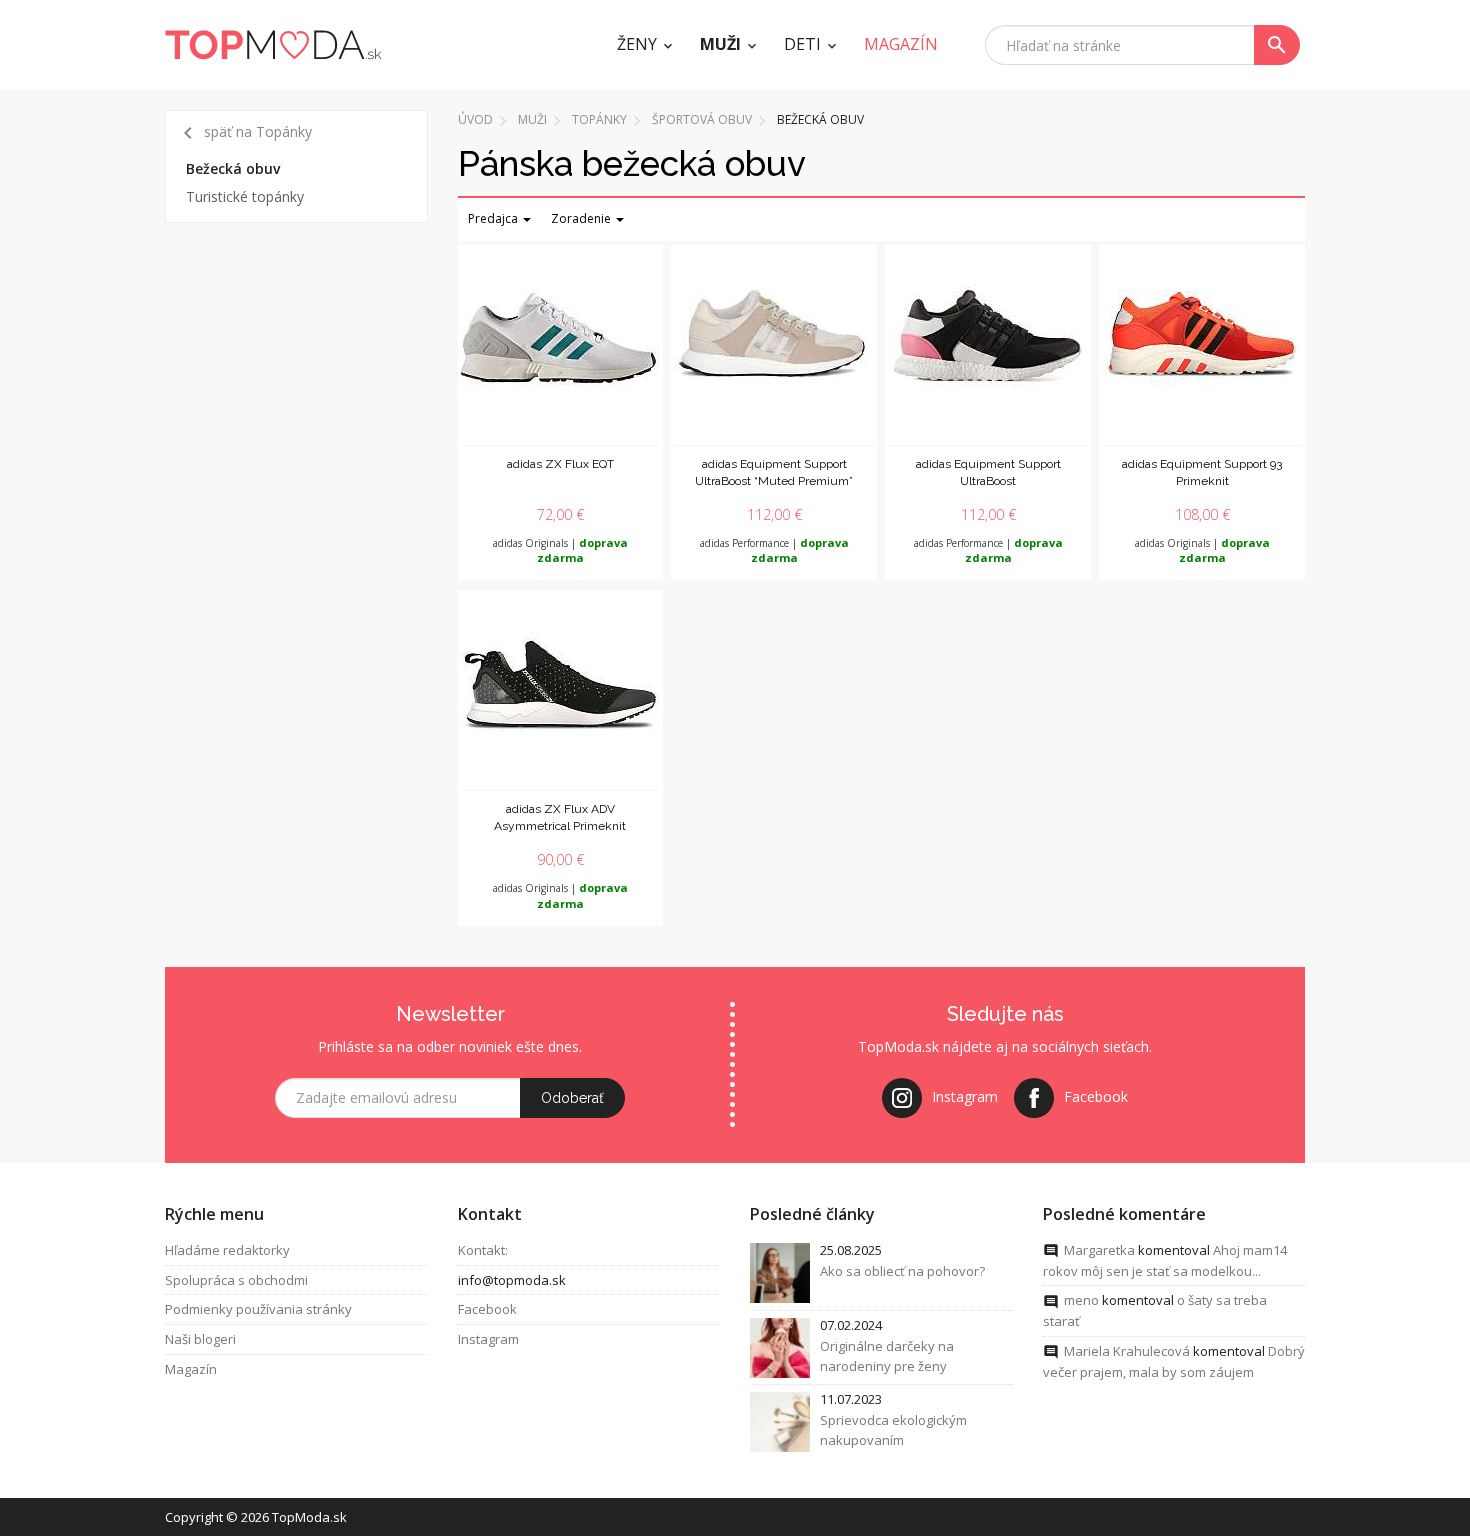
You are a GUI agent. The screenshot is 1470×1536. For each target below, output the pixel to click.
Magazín (191, 1369)
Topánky (599, 119)
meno (1081, 1300)
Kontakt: (483, 1250)
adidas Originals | (560, 551)
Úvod (475, 119)
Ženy (637, 44)
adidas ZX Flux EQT (560, 464)
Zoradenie (582, 218)
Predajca (494, 218)
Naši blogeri (200, 1339)
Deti (802, 44)
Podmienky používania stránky (258, 1309)
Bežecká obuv (233, 168)
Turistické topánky (245, 196)
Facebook (487, 1309)
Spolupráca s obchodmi (236, 1280)
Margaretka (1099, 1250)
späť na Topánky (244, 133)
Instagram (488, 1339)
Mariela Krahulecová (1127, 1351)
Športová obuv (702, 119)
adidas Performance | (774, 551)
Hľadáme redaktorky (227, 1250)
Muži (720, 44)
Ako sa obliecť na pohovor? (902, 1271)
